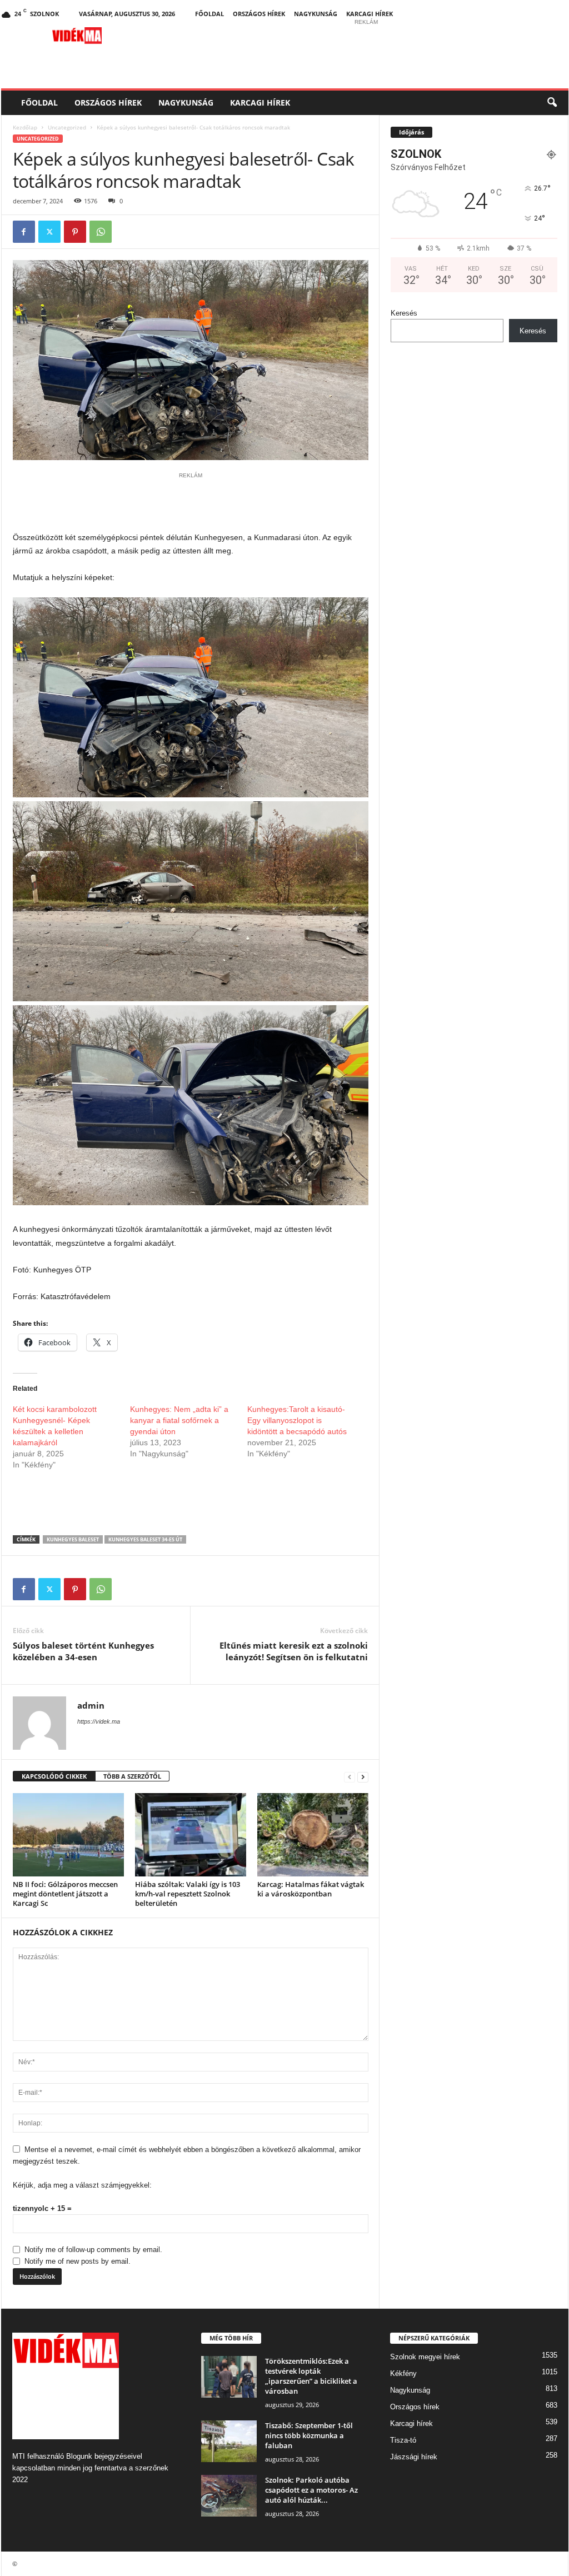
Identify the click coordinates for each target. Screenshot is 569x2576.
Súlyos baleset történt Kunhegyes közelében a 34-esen (83, 1651)
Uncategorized (67, 127)
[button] (552, 103)
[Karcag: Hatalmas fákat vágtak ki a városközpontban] (313, 1835)
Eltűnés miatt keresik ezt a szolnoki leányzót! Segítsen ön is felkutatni (294, 1651)
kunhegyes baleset (73, 1539)
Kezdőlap (25, 127)
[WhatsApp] (101, 232)
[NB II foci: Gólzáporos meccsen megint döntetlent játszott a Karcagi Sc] (68, 1835)
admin (91, 1705)
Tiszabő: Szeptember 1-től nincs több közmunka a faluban (309, 2435)
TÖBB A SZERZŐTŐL (132, 1776)
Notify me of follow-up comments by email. (93, 2250)
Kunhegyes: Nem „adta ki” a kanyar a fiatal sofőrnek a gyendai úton (179, 1420)
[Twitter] (49, 232)
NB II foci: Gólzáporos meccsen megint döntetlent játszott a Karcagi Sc (65, 1894)
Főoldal (209, 14)
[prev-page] (350, 1777)
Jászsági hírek (414, 2457)
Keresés (404, 313)
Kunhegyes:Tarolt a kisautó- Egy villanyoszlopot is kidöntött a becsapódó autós (297, 1420)
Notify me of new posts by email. (78, 2261)
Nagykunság (316, 14)
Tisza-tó (403, 2440)
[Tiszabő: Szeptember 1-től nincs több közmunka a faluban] (229, 2441)
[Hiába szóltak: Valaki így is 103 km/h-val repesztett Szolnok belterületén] (191, 1835)
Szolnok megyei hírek (425, 2357)
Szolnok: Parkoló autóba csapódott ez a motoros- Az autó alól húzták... (311, 2490)
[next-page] (363, 1777)
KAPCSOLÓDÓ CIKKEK (54, 1776)
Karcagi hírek (370, 14)
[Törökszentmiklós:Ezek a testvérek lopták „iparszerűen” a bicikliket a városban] (229, 2377)
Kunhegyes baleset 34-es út (145, 1539)
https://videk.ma (99, 1721)
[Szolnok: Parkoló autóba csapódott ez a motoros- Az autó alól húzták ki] (229, 2496)
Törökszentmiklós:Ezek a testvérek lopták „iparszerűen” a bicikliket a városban (311, 2376)
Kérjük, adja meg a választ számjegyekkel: (82, 2185)
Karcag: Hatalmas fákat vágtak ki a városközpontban (311, 1889)
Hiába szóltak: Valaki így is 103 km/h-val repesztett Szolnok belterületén (188, 1894)
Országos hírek (259, 14)
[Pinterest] (75, 232)
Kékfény (403, 2373)
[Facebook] (24, 232)
